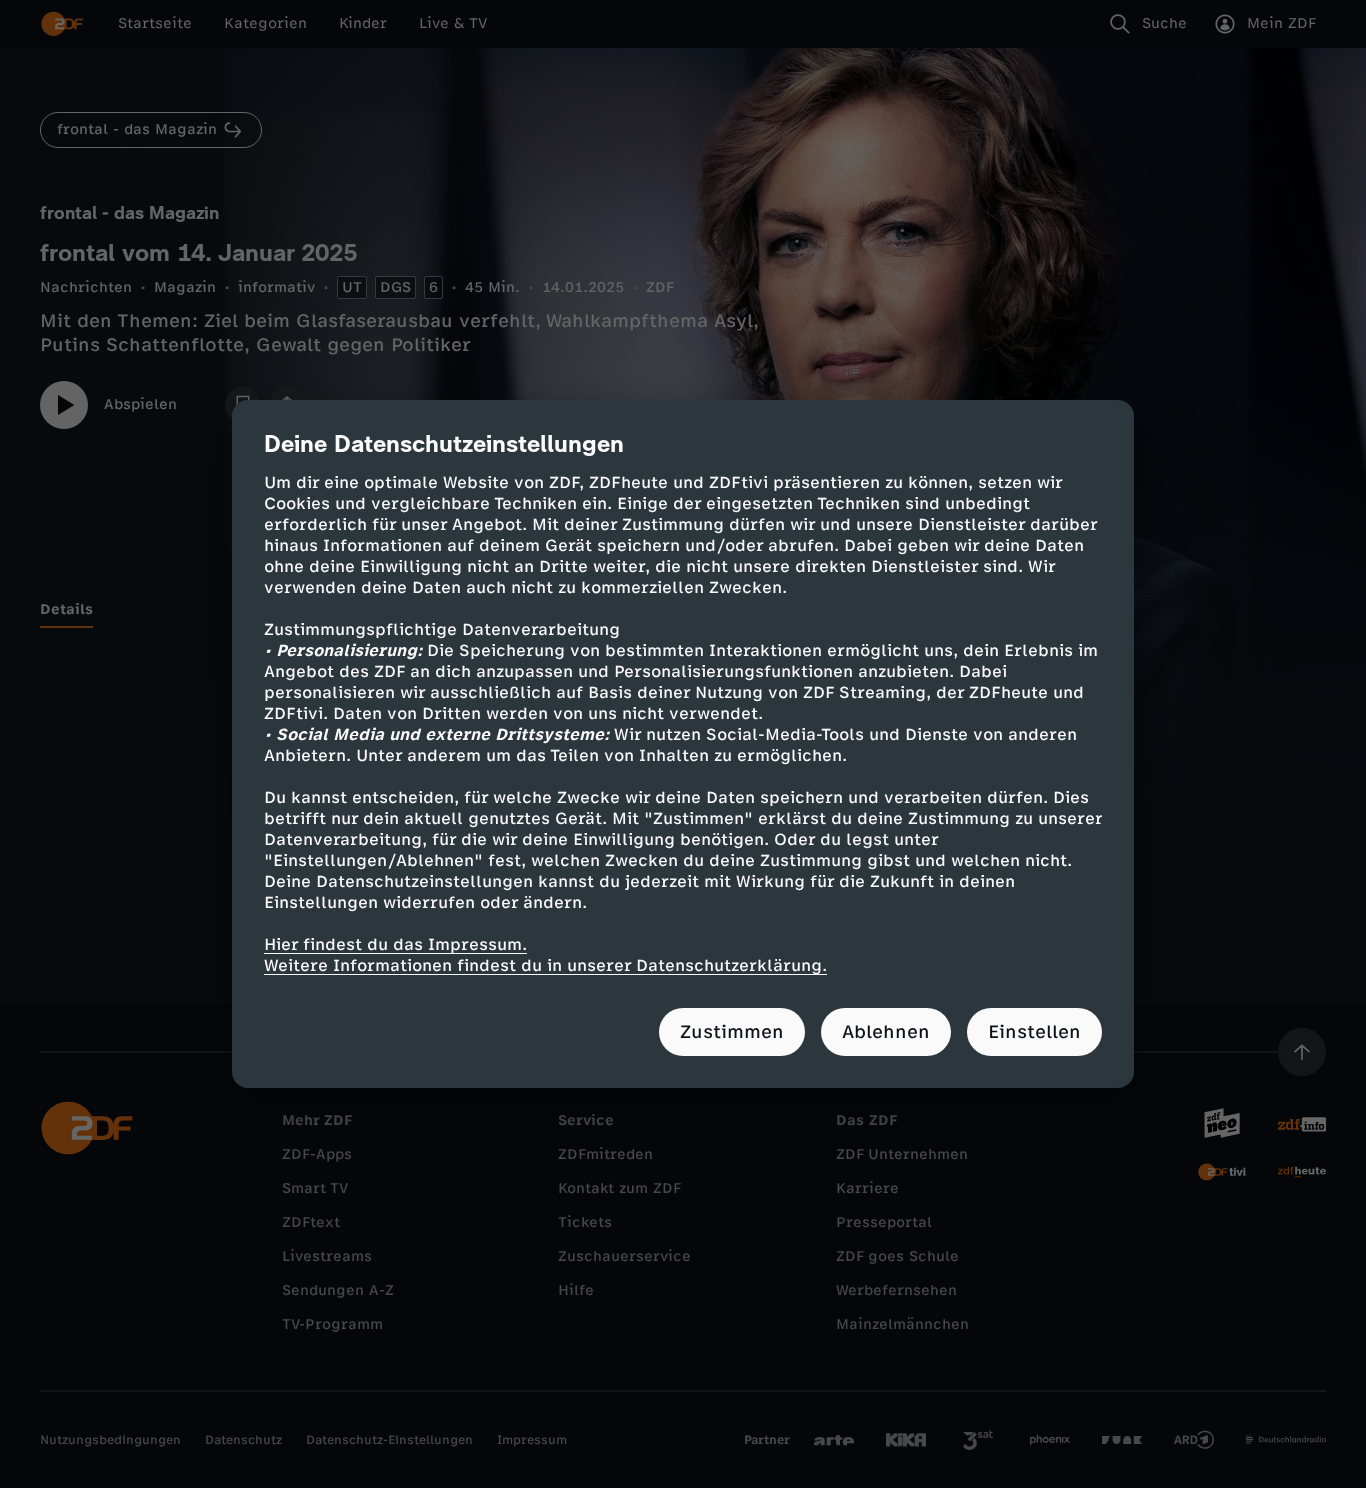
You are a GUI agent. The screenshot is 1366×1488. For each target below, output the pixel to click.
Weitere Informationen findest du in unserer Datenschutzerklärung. (545, 965)
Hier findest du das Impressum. (395, 944)
